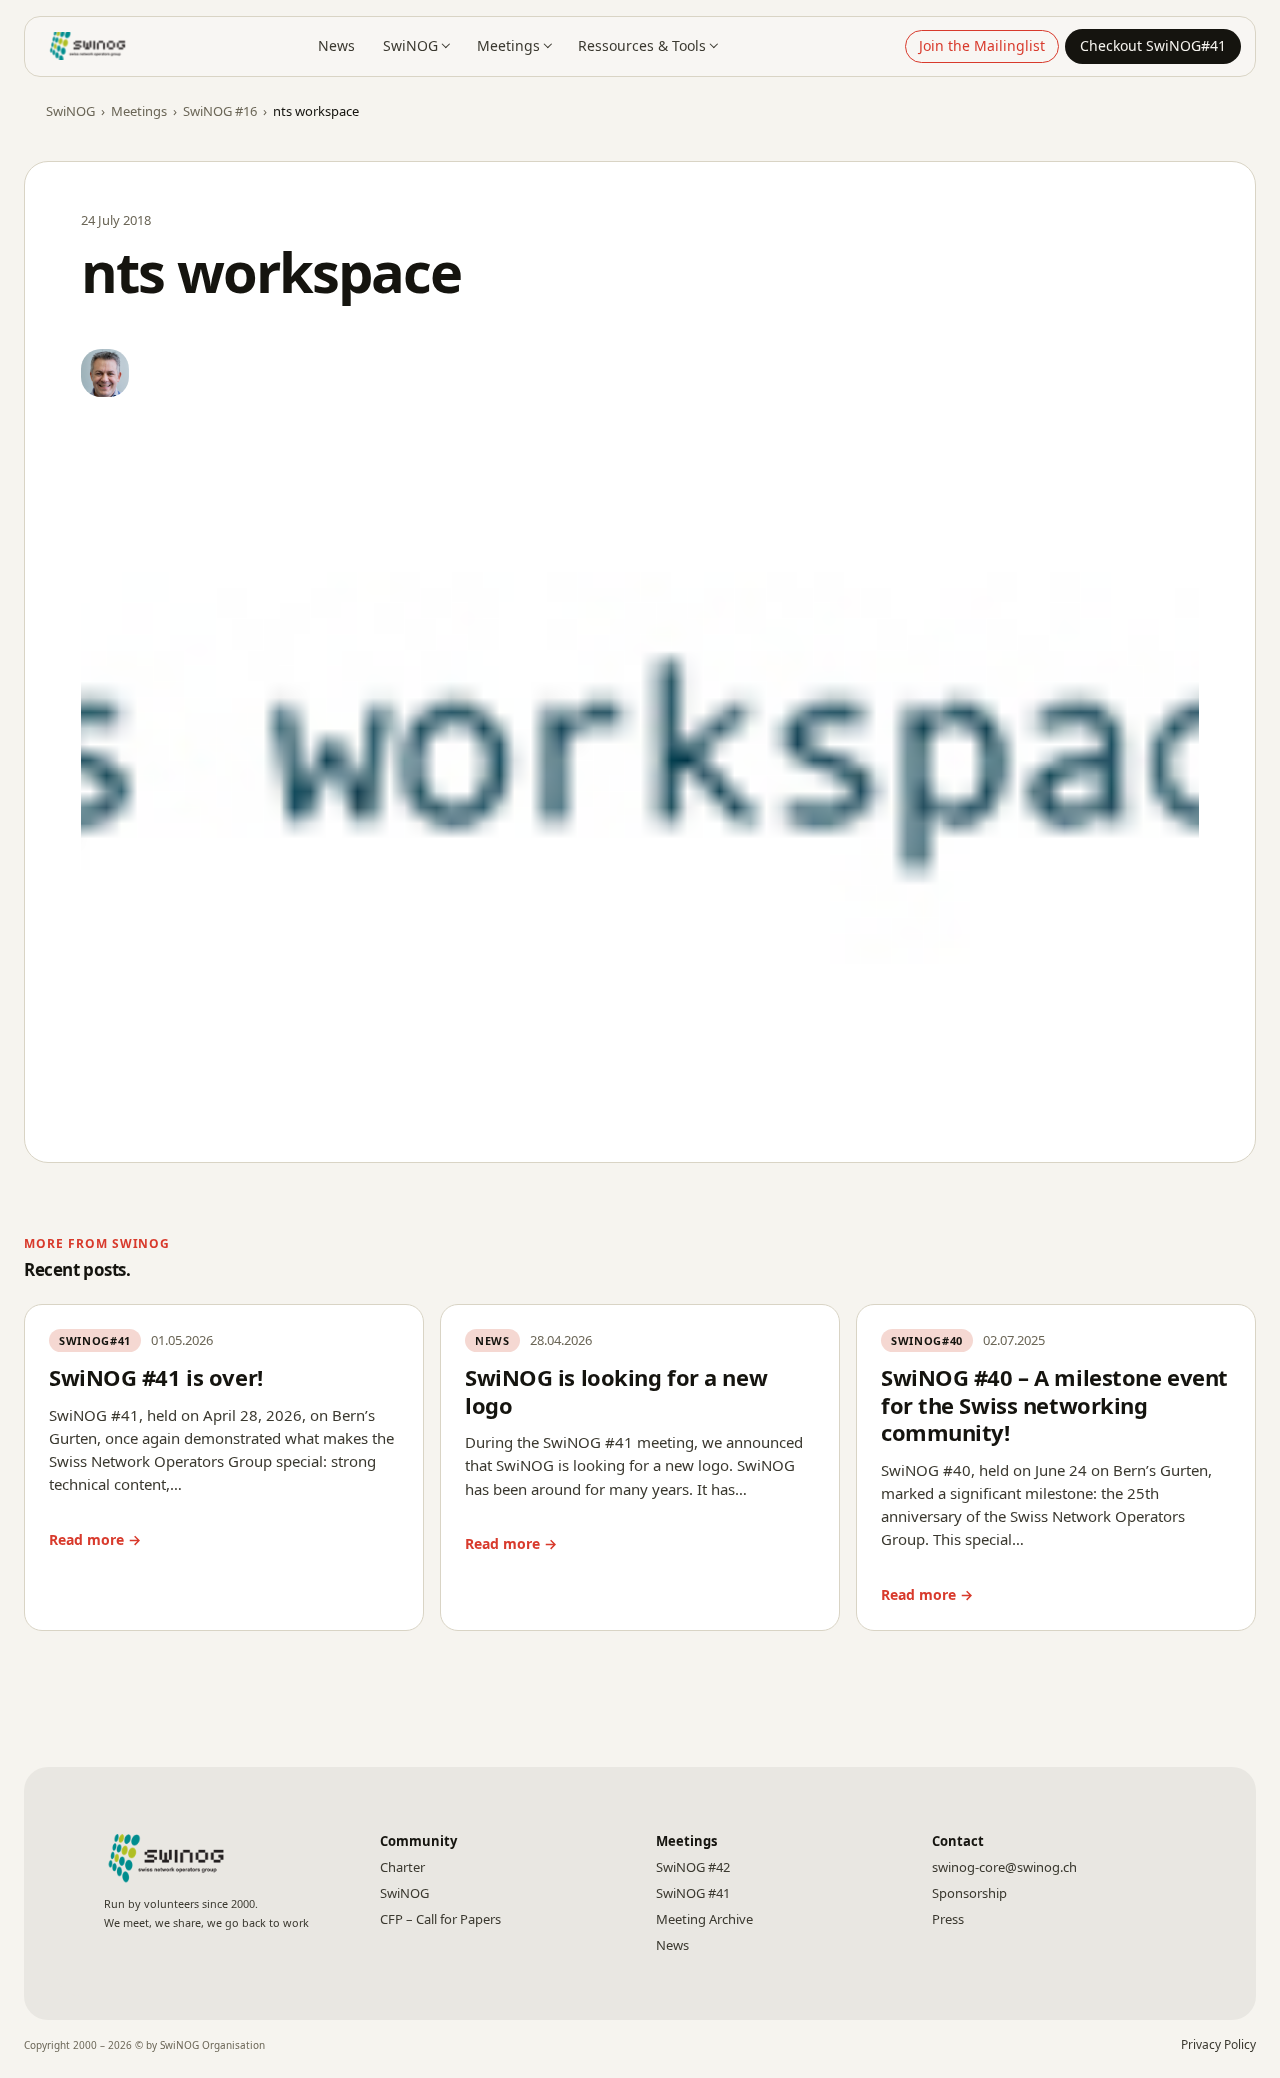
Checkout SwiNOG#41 (1153, 45)
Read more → (95, 1539)
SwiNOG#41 (95, 1340)
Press (948, 1919)
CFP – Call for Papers (440, 1919)
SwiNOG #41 (693, 1893)
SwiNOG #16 (220, 111)
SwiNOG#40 (927, 1340)
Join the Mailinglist (982, 45)
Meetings (508, 45)
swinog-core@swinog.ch (1004, 1867)
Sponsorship (969, 1893)
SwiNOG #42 (693, 1867)
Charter (402, 1867)
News (336, 45)
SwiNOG (410, 45)
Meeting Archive (704, 1919)
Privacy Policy (1218, 2044)
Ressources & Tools (642, 45)
